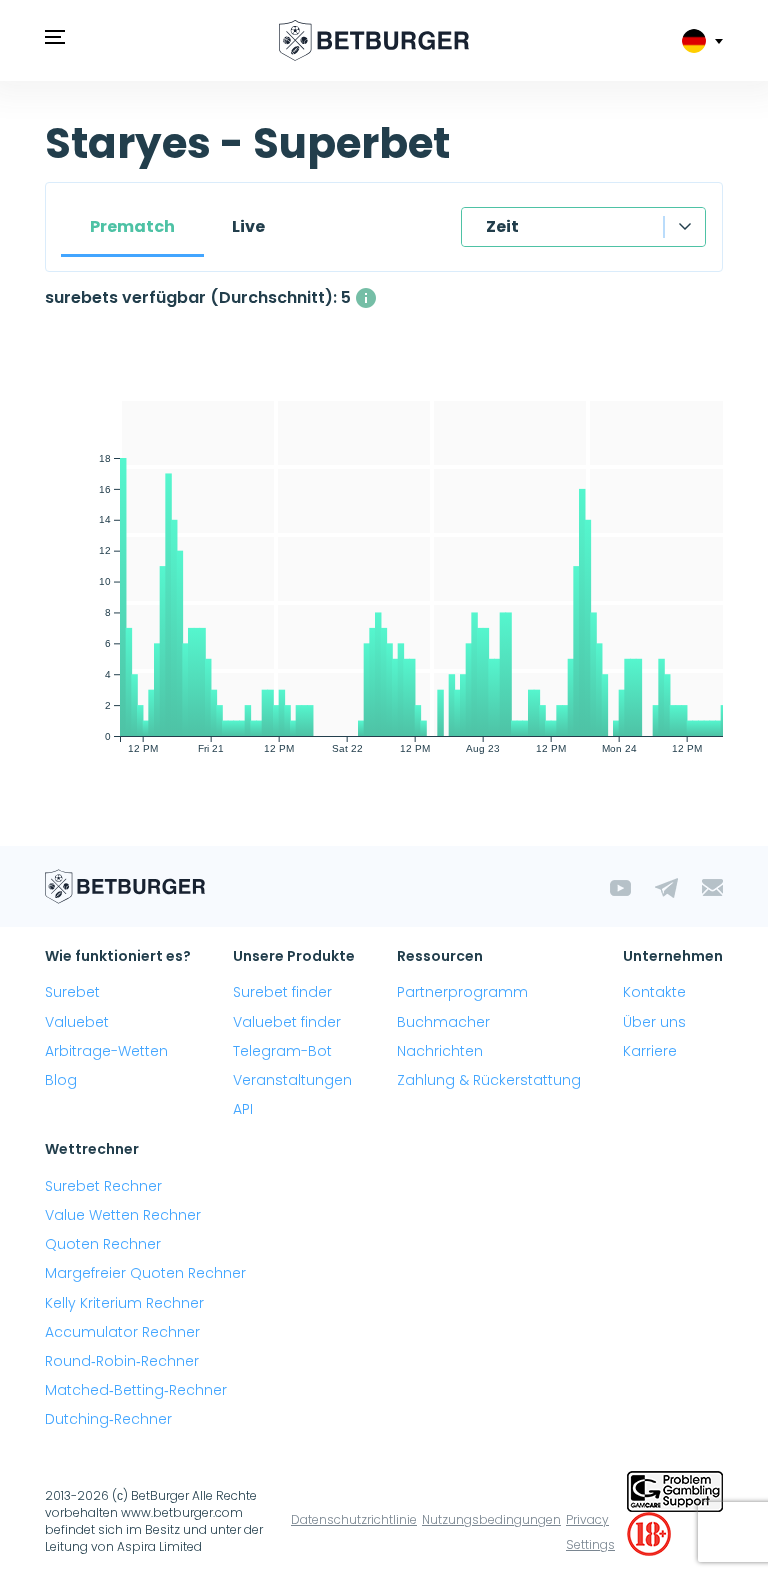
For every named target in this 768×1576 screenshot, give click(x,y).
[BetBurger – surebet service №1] (374, 40)
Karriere (650, 1051)
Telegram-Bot (282, 1051)
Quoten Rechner (103, 1244)
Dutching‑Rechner (108, 1419)
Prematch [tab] (132, 226)
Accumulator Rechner (122, 1332)
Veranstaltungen (292, 1080)
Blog (61, 1080)
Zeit (502, 226)
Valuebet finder (287, 1022)
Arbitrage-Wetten (106, 1051)
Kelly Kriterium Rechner (124, 1303)
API (243, 1109)
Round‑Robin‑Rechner (122, 1361)
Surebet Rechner (103, 1186)
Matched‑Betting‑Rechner (136, 1390)
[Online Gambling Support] (675, 1489)
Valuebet (77, 1022)
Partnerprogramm (462, 992)
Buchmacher (443, 1022)
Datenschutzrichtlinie (354, 1519)
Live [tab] (248, 226)
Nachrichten (440, 1051)
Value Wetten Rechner (123, 1215)
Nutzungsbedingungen (491, 1519)
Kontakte (654, 992)
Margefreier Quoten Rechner (145, 1273)
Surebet (72, 992)
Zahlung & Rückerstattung (489, 1080)
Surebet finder (282, 992)
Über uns (654, 1022)
